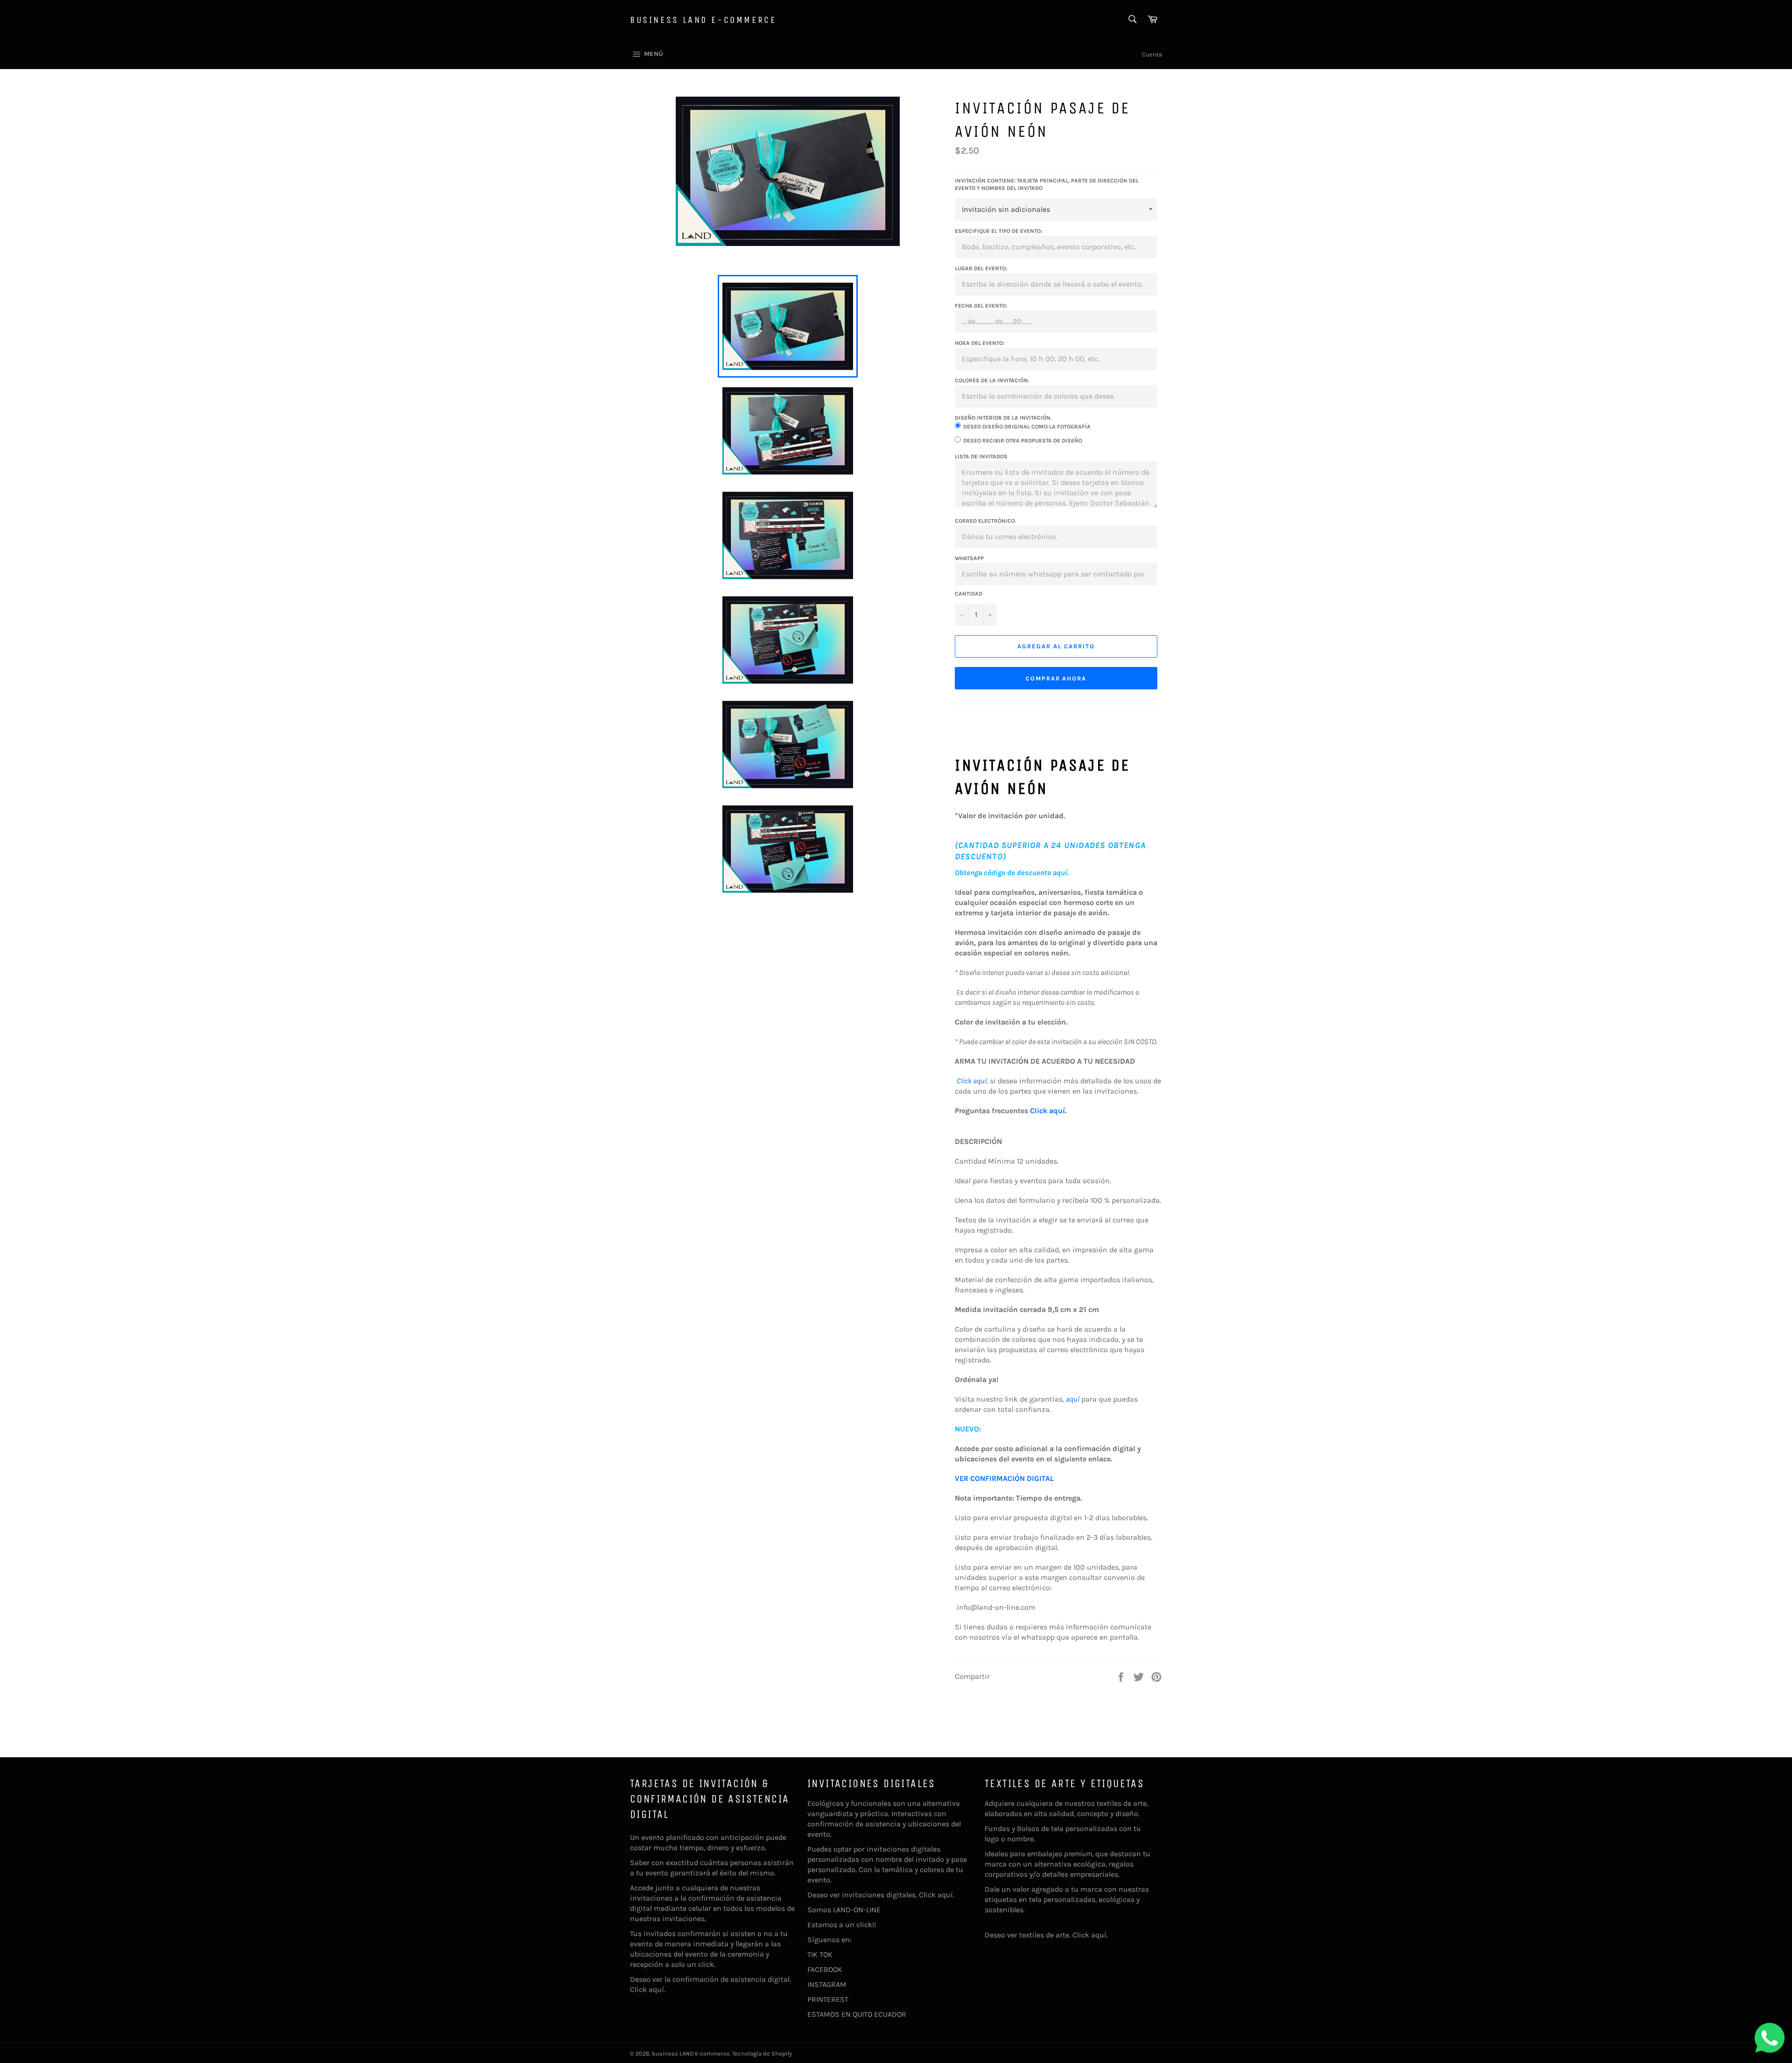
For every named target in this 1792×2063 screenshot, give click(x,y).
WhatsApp (969, 558)
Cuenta (1152, 54)
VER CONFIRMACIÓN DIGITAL (1004, 1478)
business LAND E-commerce (703, 20)
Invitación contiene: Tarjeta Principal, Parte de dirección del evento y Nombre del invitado (1047, 185)
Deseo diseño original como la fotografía (1027, 427)
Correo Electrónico (985, 521)
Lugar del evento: (981, 268)
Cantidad (969, 594)
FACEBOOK (825, 1969)
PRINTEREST (828, 1999)
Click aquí (972, 1081)
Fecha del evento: (981, 306)
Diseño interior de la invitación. (1003, 418)
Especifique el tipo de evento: (998, 231)
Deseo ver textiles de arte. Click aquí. (1046, 1935)
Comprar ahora (1056, 678)
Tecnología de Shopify (762, 2053)
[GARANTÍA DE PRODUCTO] (1080, 1399)
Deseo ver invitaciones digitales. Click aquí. (881, 1895)
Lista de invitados (981, 456)
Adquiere (1000, 1803)
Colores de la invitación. (992, 380)
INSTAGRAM (827, 1984)
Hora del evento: (980, 343)
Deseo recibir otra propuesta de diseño (1023, 441)
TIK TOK (820, 1954)
